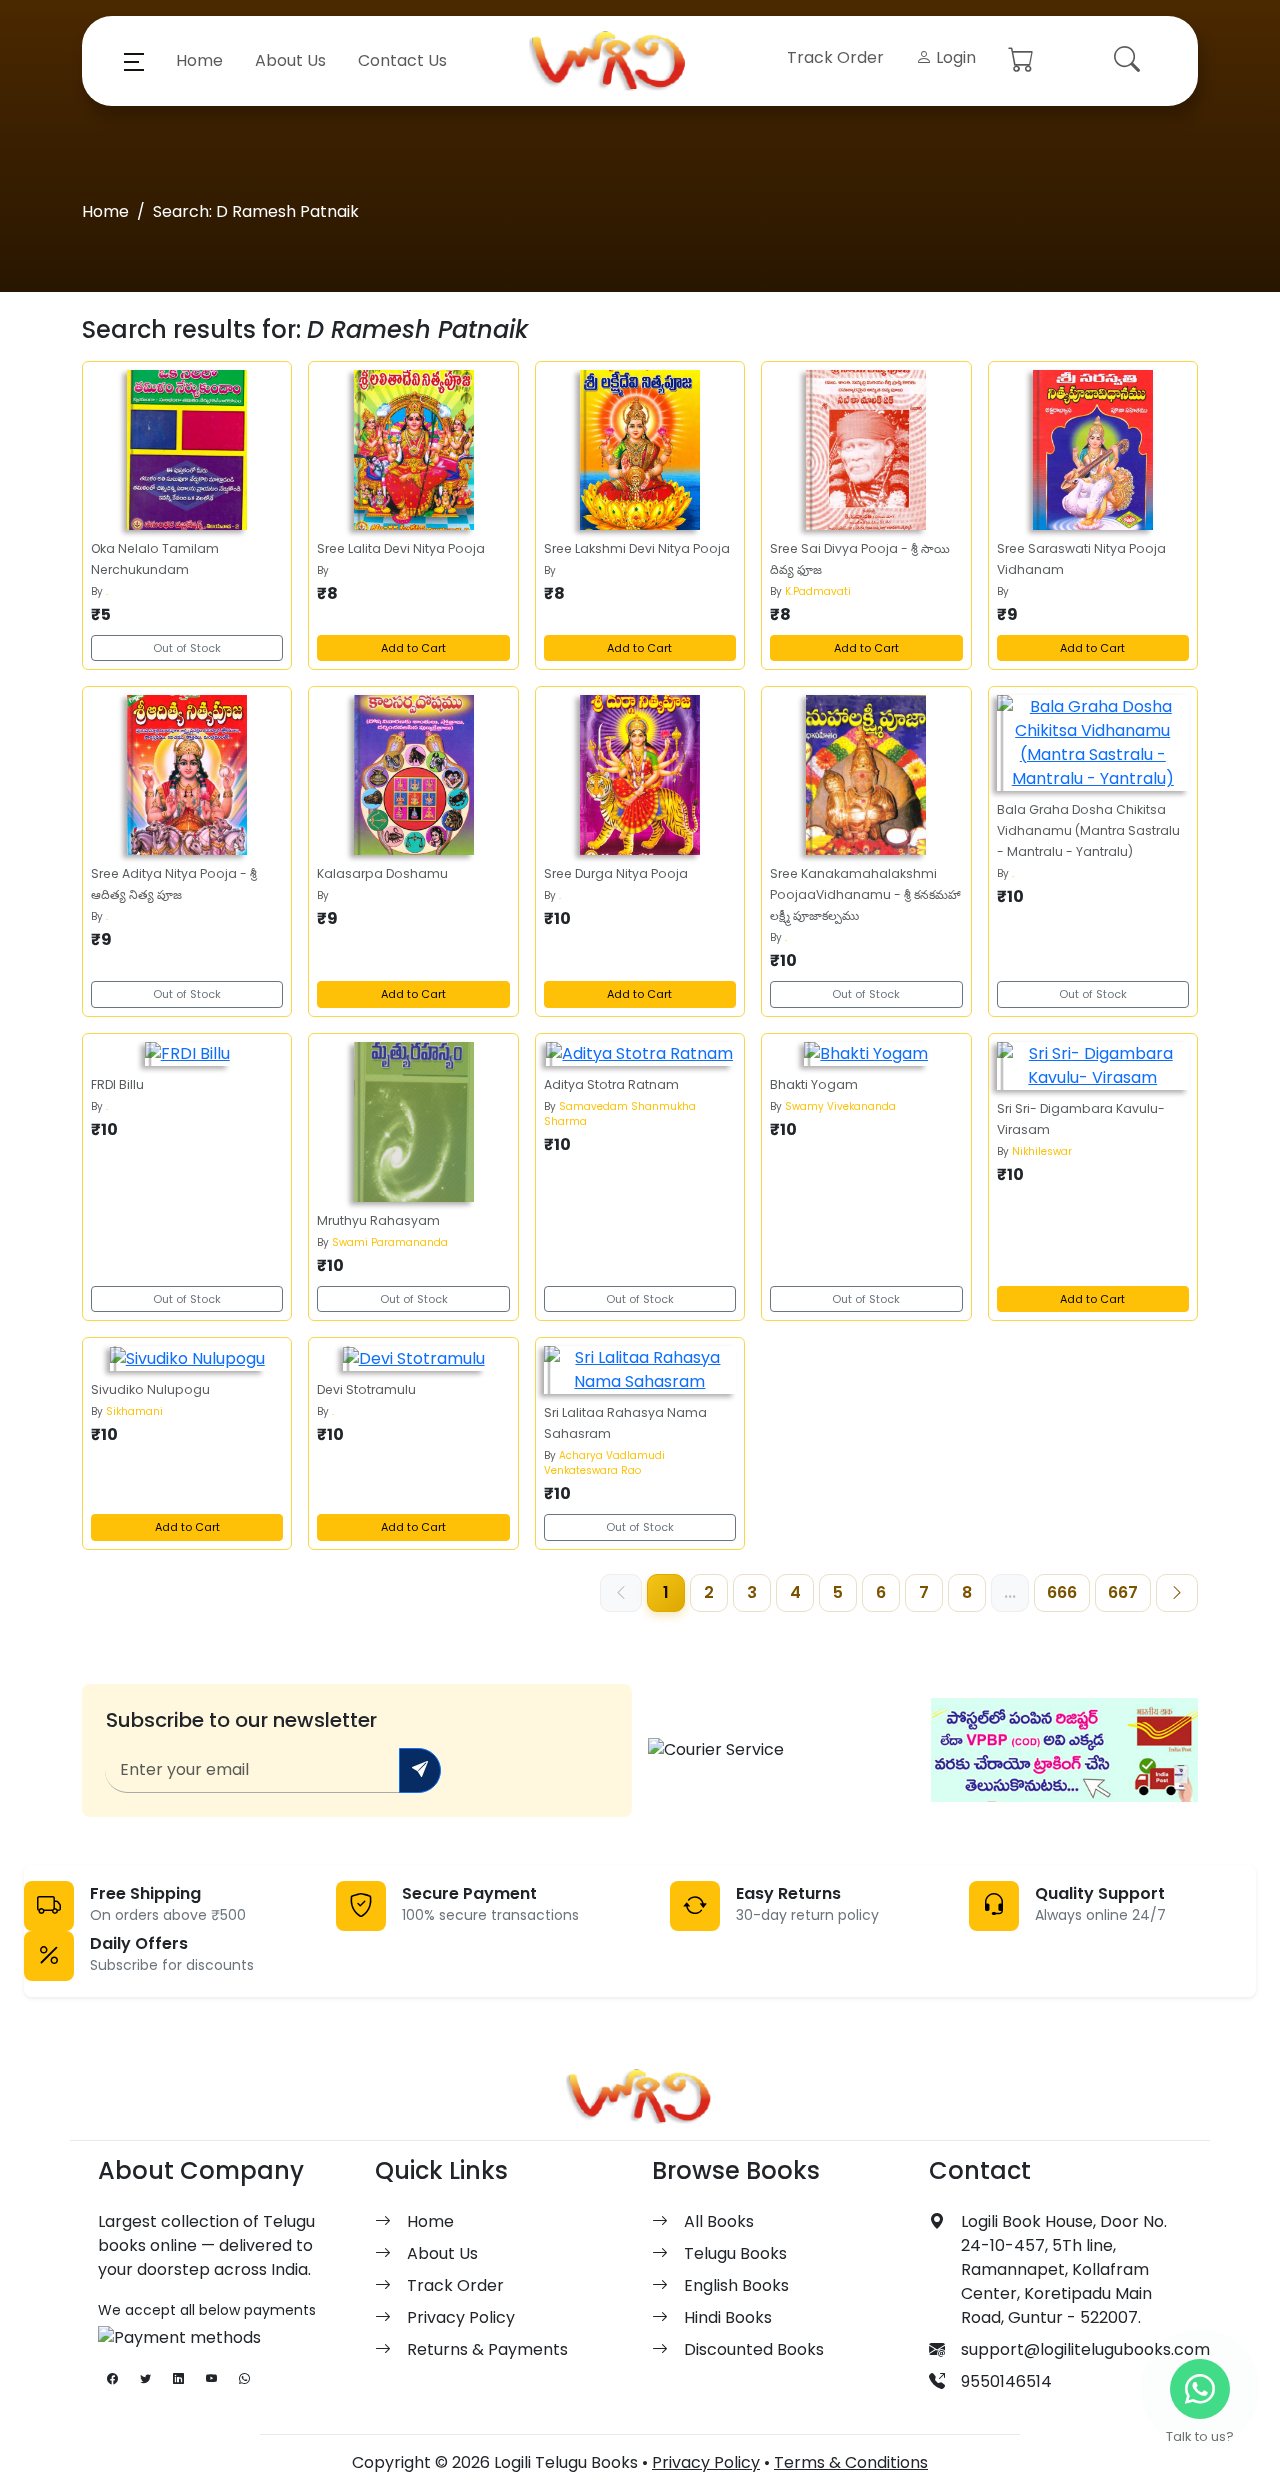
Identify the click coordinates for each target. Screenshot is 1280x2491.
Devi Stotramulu (366, 1389)
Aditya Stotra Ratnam (611, 1084)
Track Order (835, 57)
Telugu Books (735, 2253)
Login (954, 57)
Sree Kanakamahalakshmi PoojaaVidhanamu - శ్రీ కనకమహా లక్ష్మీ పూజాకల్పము (865, 894)
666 (1062, 1592)
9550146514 (1006, 2381)
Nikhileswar (1042, 1151)
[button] (134, 61)
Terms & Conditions (851, 2462)
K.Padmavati (818, 591)
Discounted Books (754, 2349)
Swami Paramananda (390, 1242)
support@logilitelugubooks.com (1085, 2349)
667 (1123, 1592)
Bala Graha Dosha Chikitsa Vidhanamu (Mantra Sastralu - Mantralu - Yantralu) (1088, 830)
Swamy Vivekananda (840, 1106)
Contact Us (402, 60)
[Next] (1177, 1593)
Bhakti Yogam (814, 1084)
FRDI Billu (117, 1084)
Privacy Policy (461, 2317)
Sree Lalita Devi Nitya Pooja (401, 548)
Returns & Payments (487, 2349)
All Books (719, 2221)
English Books (736, 2285)
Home (199, 60)
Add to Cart (413, 648)
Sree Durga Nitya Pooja (616, 873)
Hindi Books (728, 2317)
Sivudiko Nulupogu (150, 1389)
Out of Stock (187, 648)
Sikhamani (134, 1411)
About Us (290, 60)
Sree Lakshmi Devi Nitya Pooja (637, 548)
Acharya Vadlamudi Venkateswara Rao (604, 1463)
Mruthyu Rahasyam (378, 1220)
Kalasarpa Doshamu (382, 873)
